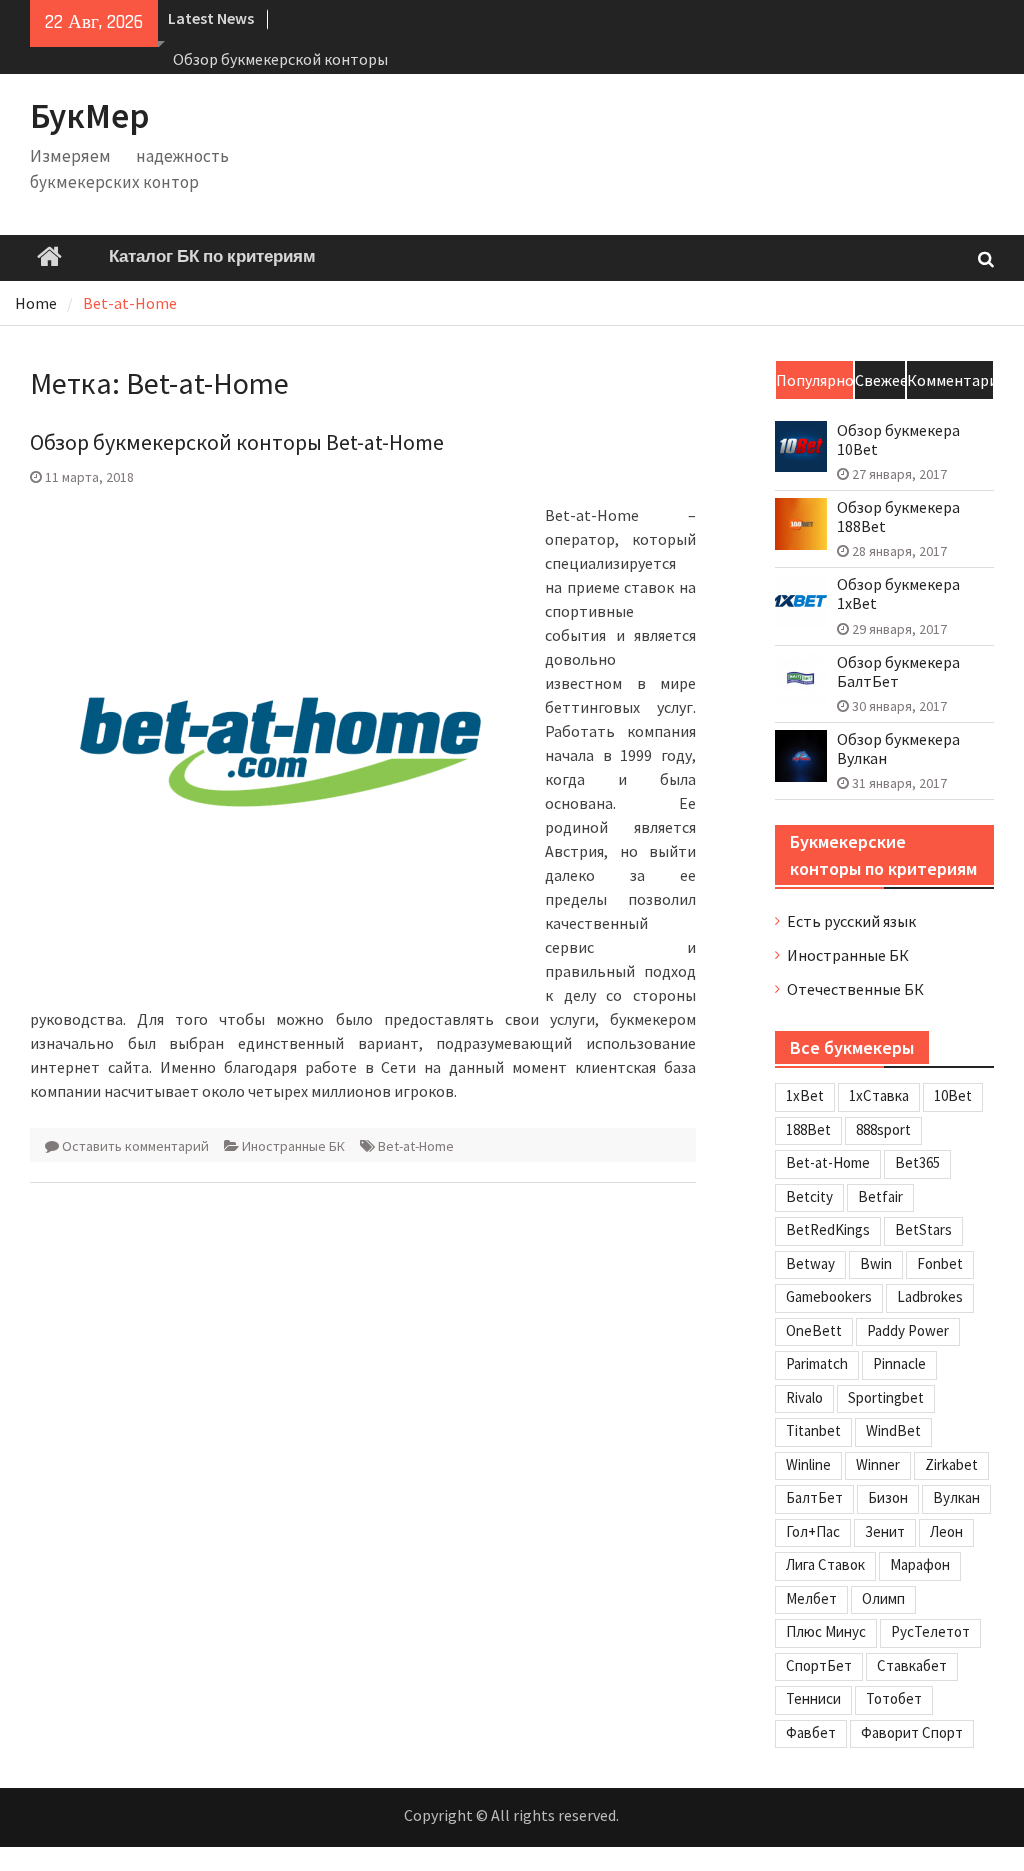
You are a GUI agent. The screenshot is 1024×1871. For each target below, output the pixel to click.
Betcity (809, 1196)
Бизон (888, 1497)
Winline (808, 1464)
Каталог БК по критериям (212, 257)
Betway (810, 1263)
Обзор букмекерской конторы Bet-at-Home (237, 442)
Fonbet (940, 1263)
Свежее (880, 380)
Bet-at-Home (416, 1146)
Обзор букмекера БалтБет (898, 672)
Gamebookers (829, 1296)
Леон (946, 1531)
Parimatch (817, 1363)
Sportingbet (886, 1397)
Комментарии (949, 380)
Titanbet (813, 1430)
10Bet (953, 1095)
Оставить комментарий (135, 1146)
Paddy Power (908, 1330)
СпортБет (819, 1665)
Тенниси (813, 1698)
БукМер (90, 116)
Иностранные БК (293, 1146)
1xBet (805, 1095)
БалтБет (814, 1497)
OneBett (814, 1330)
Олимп (883, 1598)
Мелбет (811, 1598)
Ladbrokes (930, 1296)
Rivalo (804, 1397)
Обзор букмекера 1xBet (898, 594)
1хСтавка (879, 1095)
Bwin (876, 1263)
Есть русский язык (851, 921)
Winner (878, 1464)
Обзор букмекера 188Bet (898, 517)
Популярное (814, 380)
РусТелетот (930, 1631)
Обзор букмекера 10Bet (898, 440)
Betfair (880, 1196)
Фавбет (811, 1732)
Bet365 (917, 1162)
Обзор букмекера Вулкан (898, 749)
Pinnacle (899, 1363)
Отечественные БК (855, 989)
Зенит (885, 1531)
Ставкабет (912, 1665)
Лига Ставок (825, 1564)
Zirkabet (951, 1464)
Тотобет (894, 1698)
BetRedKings (828, 1229)
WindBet (893, 1430)
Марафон (920, 1564)
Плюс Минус (826, 1631)
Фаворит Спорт (912, 1732)
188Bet (808, 1129)
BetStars (923, 1229)
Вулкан (956, 1497)
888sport (883, 1129)
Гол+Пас (813, 1531)
